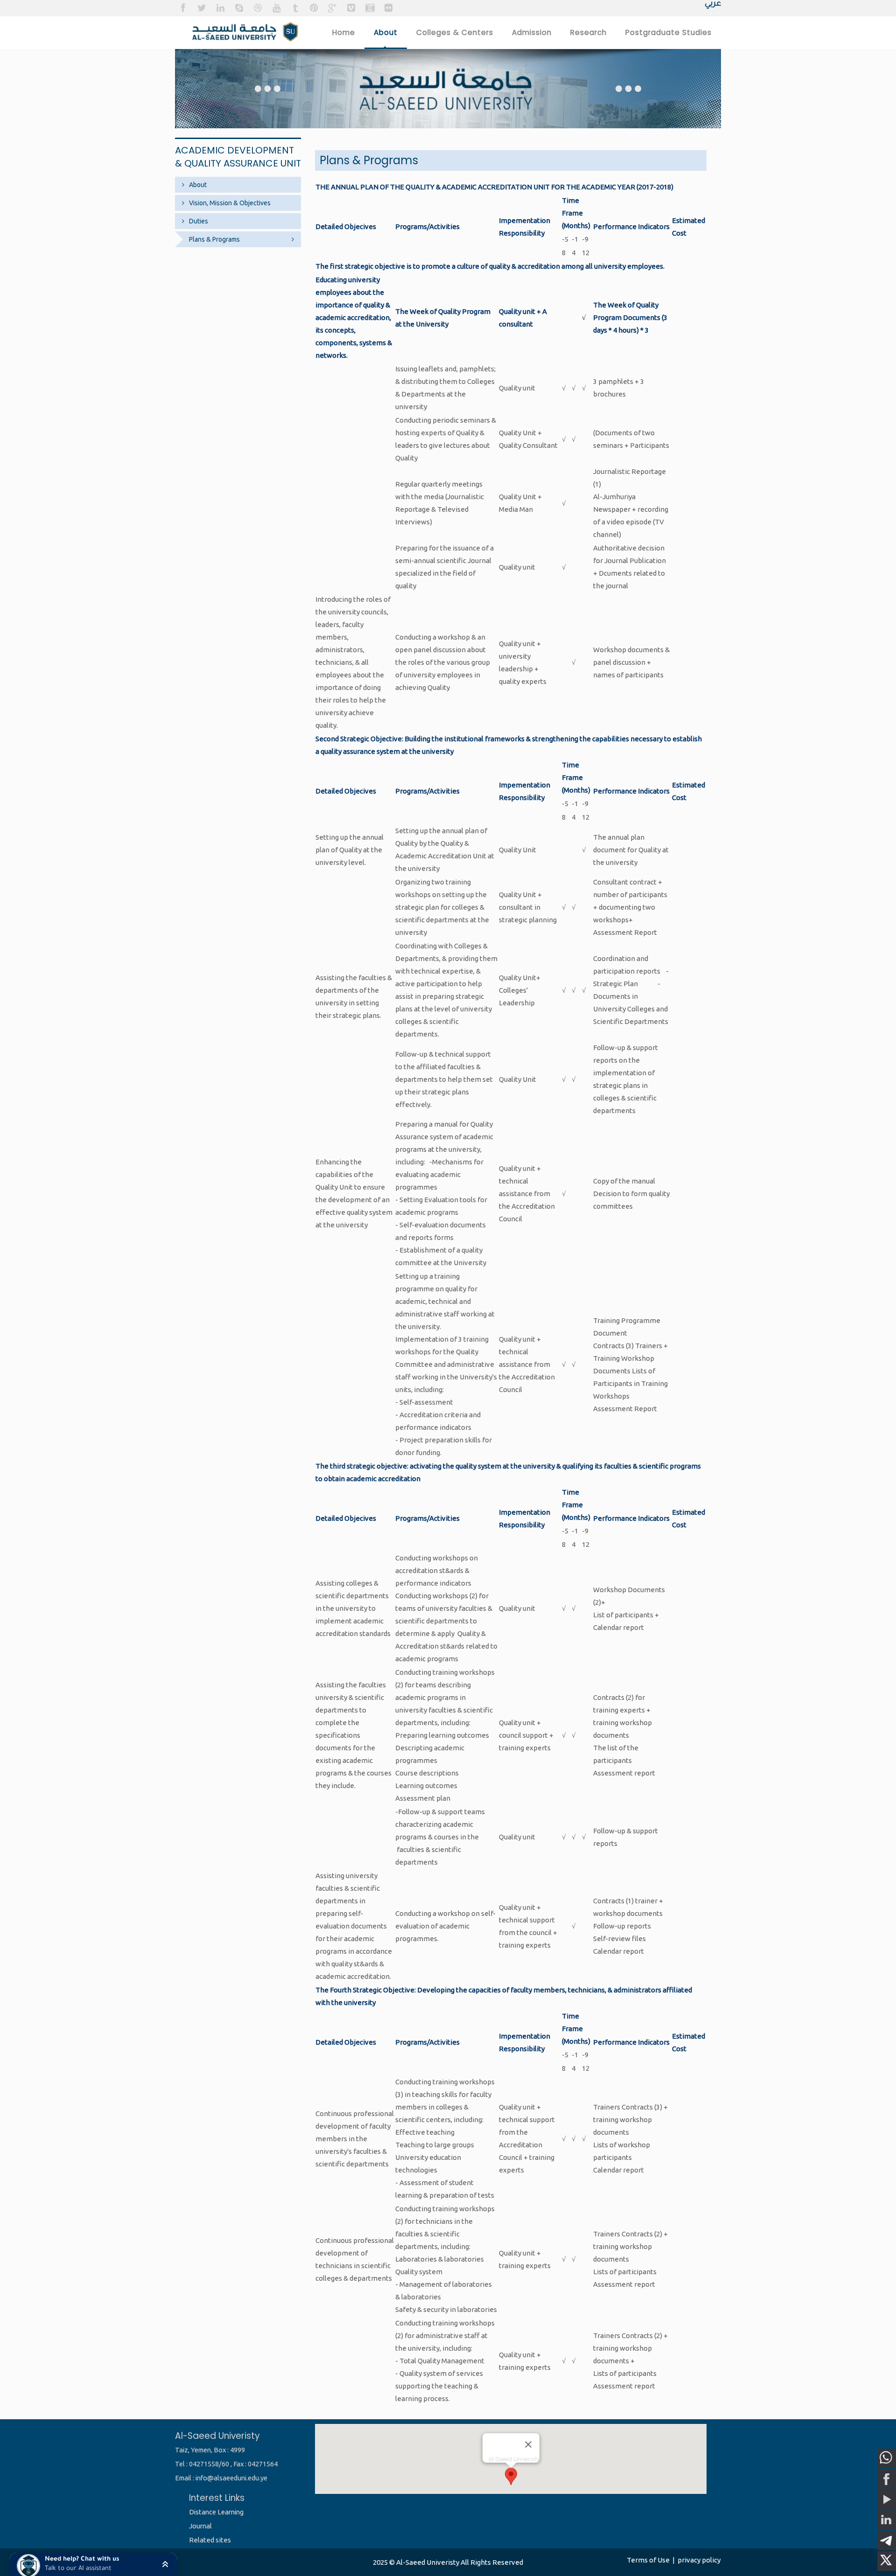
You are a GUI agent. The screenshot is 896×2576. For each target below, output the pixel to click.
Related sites (210, 2540)
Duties (199, 221)
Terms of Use (648, 2560)
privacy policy (699, 2560)
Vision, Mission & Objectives (230, 203)
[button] (93, 2564)
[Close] (528, 2444)
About (198, 185)
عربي (713, 4)
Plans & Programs (214, 239)
